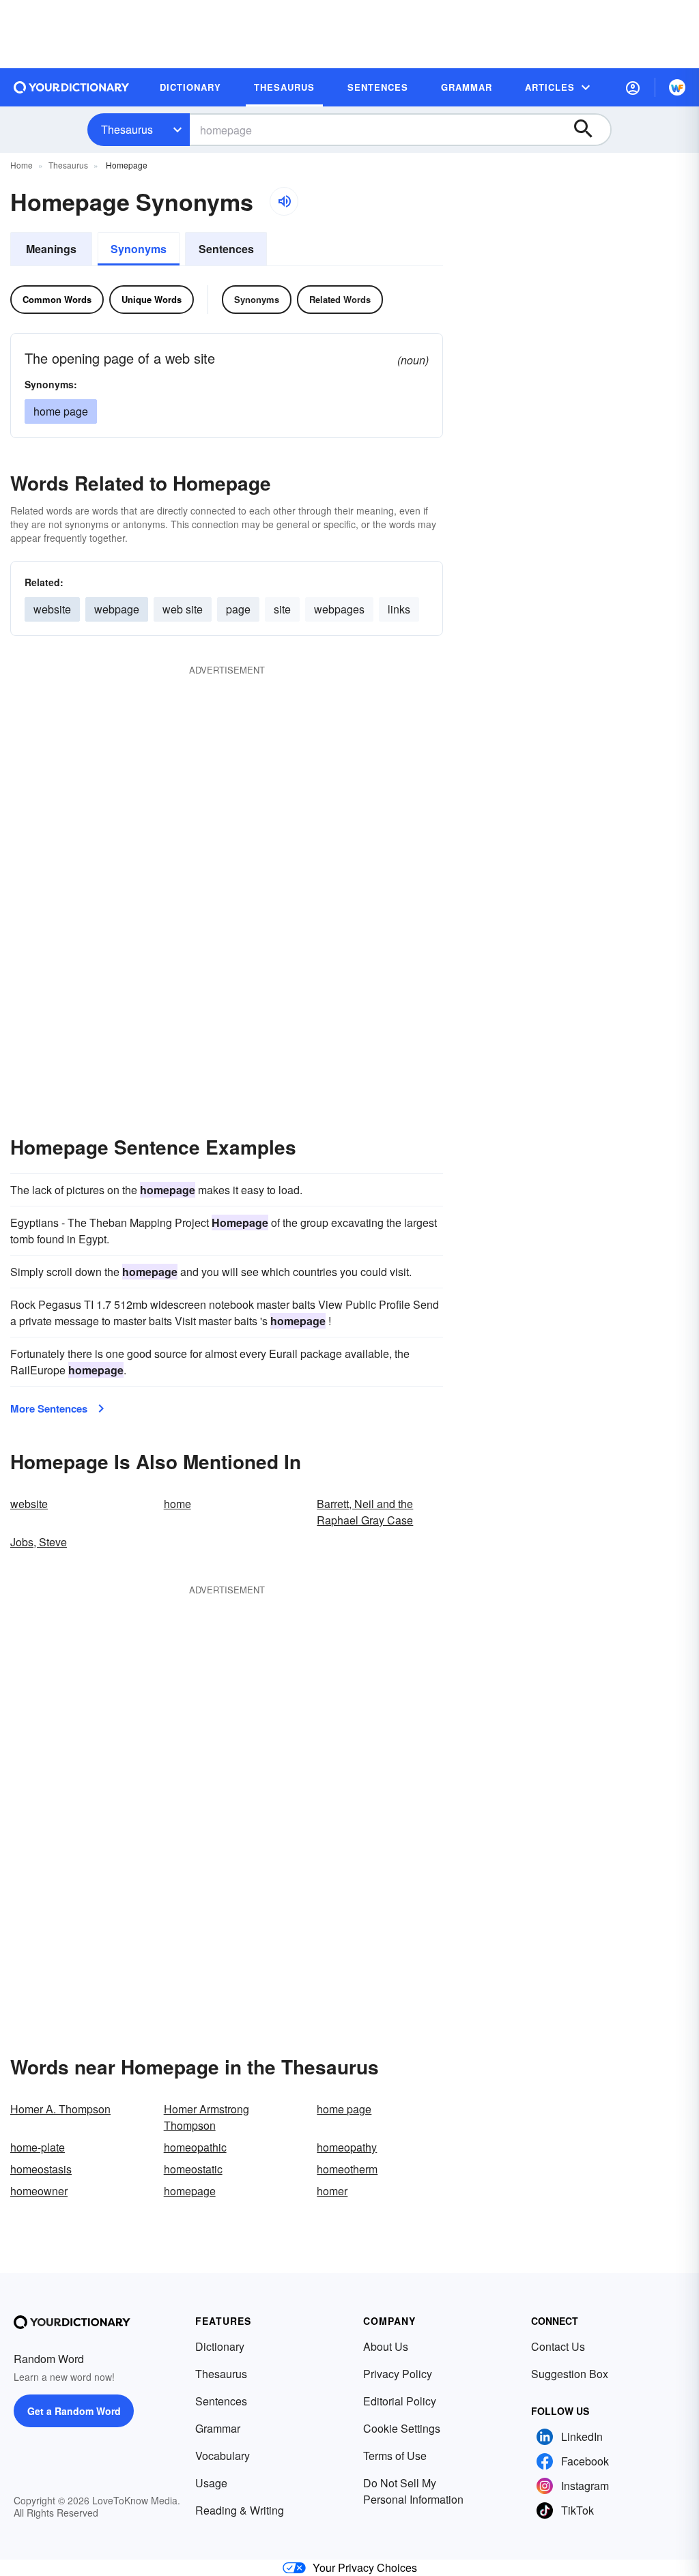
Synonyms (139, 249)
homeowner (39, 2191)
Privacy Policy (398, 2374)
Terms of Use (395, 2456)
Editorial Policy (400, 2401)
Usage (211, 2483)
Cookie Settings (402, 2428)
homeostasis (41, 2169)
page (238, 609)
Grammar (218, 2428)
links (399, 609)
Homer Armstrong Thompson (206, 2117)
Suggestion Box (570, 2374)
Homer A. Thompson (60, 2109)
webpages (339, 609)
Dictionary (220, 2346)
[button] (633, 87)
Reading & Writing (240, 2510)
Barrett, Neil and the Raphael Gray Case (365, 1512)
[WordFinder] (677, 87)
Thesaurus (127, 129)
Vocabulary (223, 2456)
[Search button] (590, 130)
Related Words (340, 299)
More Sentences (49, 1408)
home (177, 1504)
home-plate (38, 2147)
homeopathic (195, 2147)
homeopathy (347, 2147)
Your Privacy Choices (365, 2567)
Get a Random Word (74, 2411)
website (52, 609)
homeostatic (193, 2169)
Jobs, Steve (39, 1542)
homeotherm (347, 2169)
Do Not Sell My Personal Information (413, 2491)
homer (332, 2191)
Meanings (51, 249)
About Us (386, 2346)
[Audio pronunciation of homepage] (284, 201)
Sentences (226, 249)
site (282, 609)
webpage (117, 609)
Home (22, 165)
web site (183, 609)
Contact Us (558, 2346)
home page (61, 411)
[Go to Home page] (72, 87)
